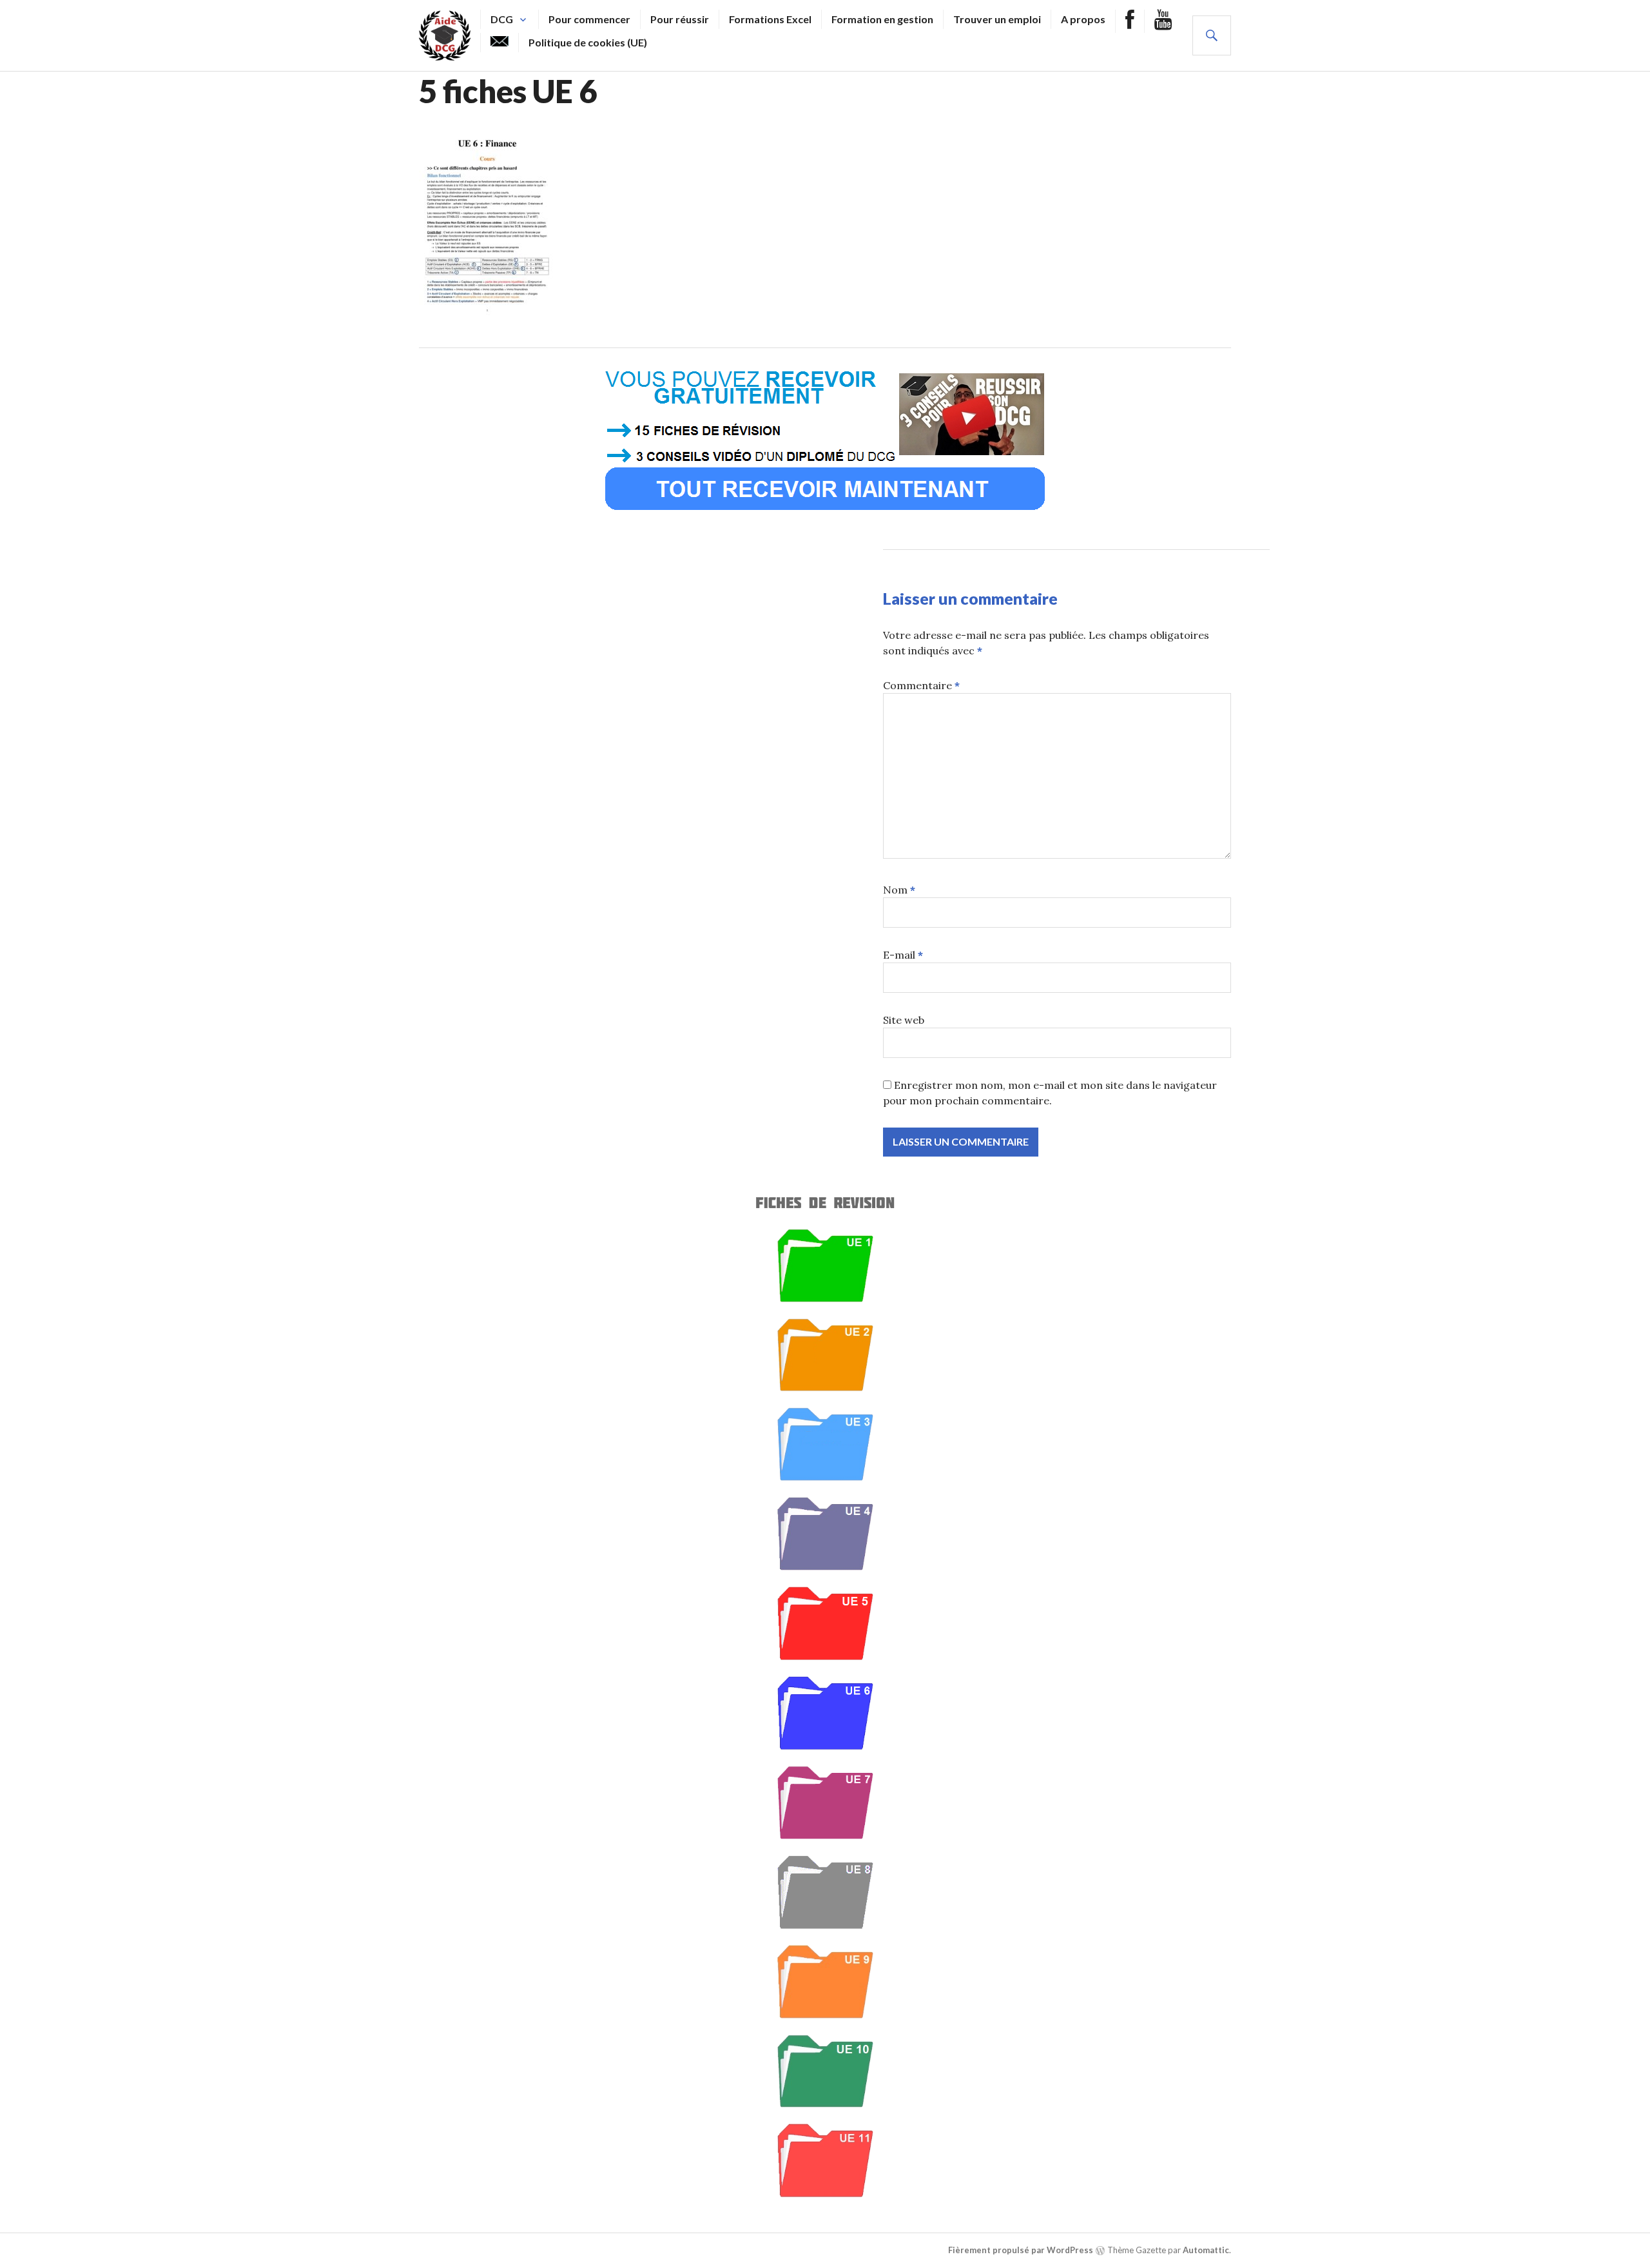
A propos (1083, 19)
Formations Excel (770, 19)
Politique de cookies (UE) (588, 42)
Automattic (1206, 2250)
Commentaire (921, 685)
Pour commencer (589, 19)
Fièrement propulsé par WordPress (1021, 2250)
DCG (502, 19)
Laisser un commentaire (970, 598)
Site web (904, 1020)
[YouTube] (1163, 21)
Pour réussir (680, 19)
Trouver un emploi (997, 19)
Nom (899, 890)
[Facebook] (1130, 21)
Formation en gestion (882, 19)
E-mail (903, 955)
